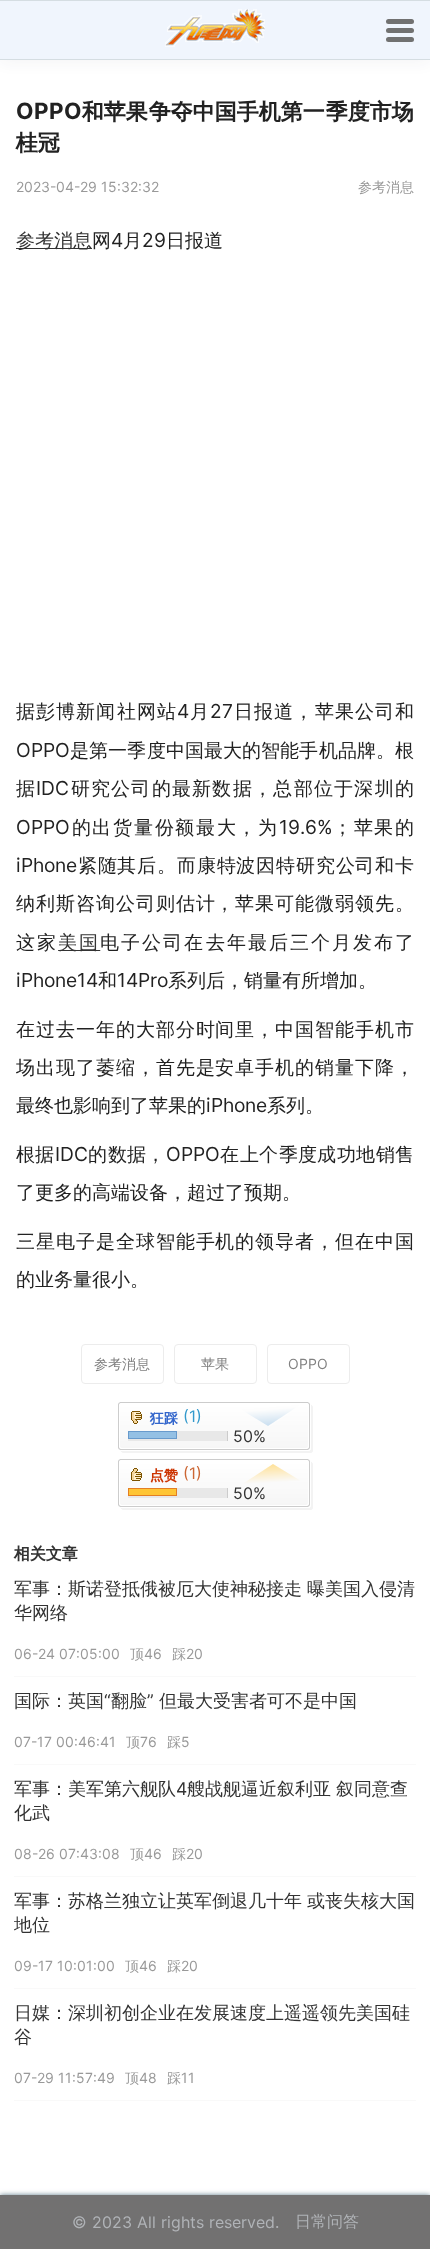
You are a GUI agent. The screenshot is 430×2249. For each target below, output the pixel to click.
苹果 (215, 1363)
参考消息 (122, 1363)
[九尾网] (215, 30)
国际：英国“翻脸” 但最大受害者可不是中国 (185, 1700)
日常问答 (327, 2221)
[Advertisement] (215, 475)
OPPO (308, 1363)
